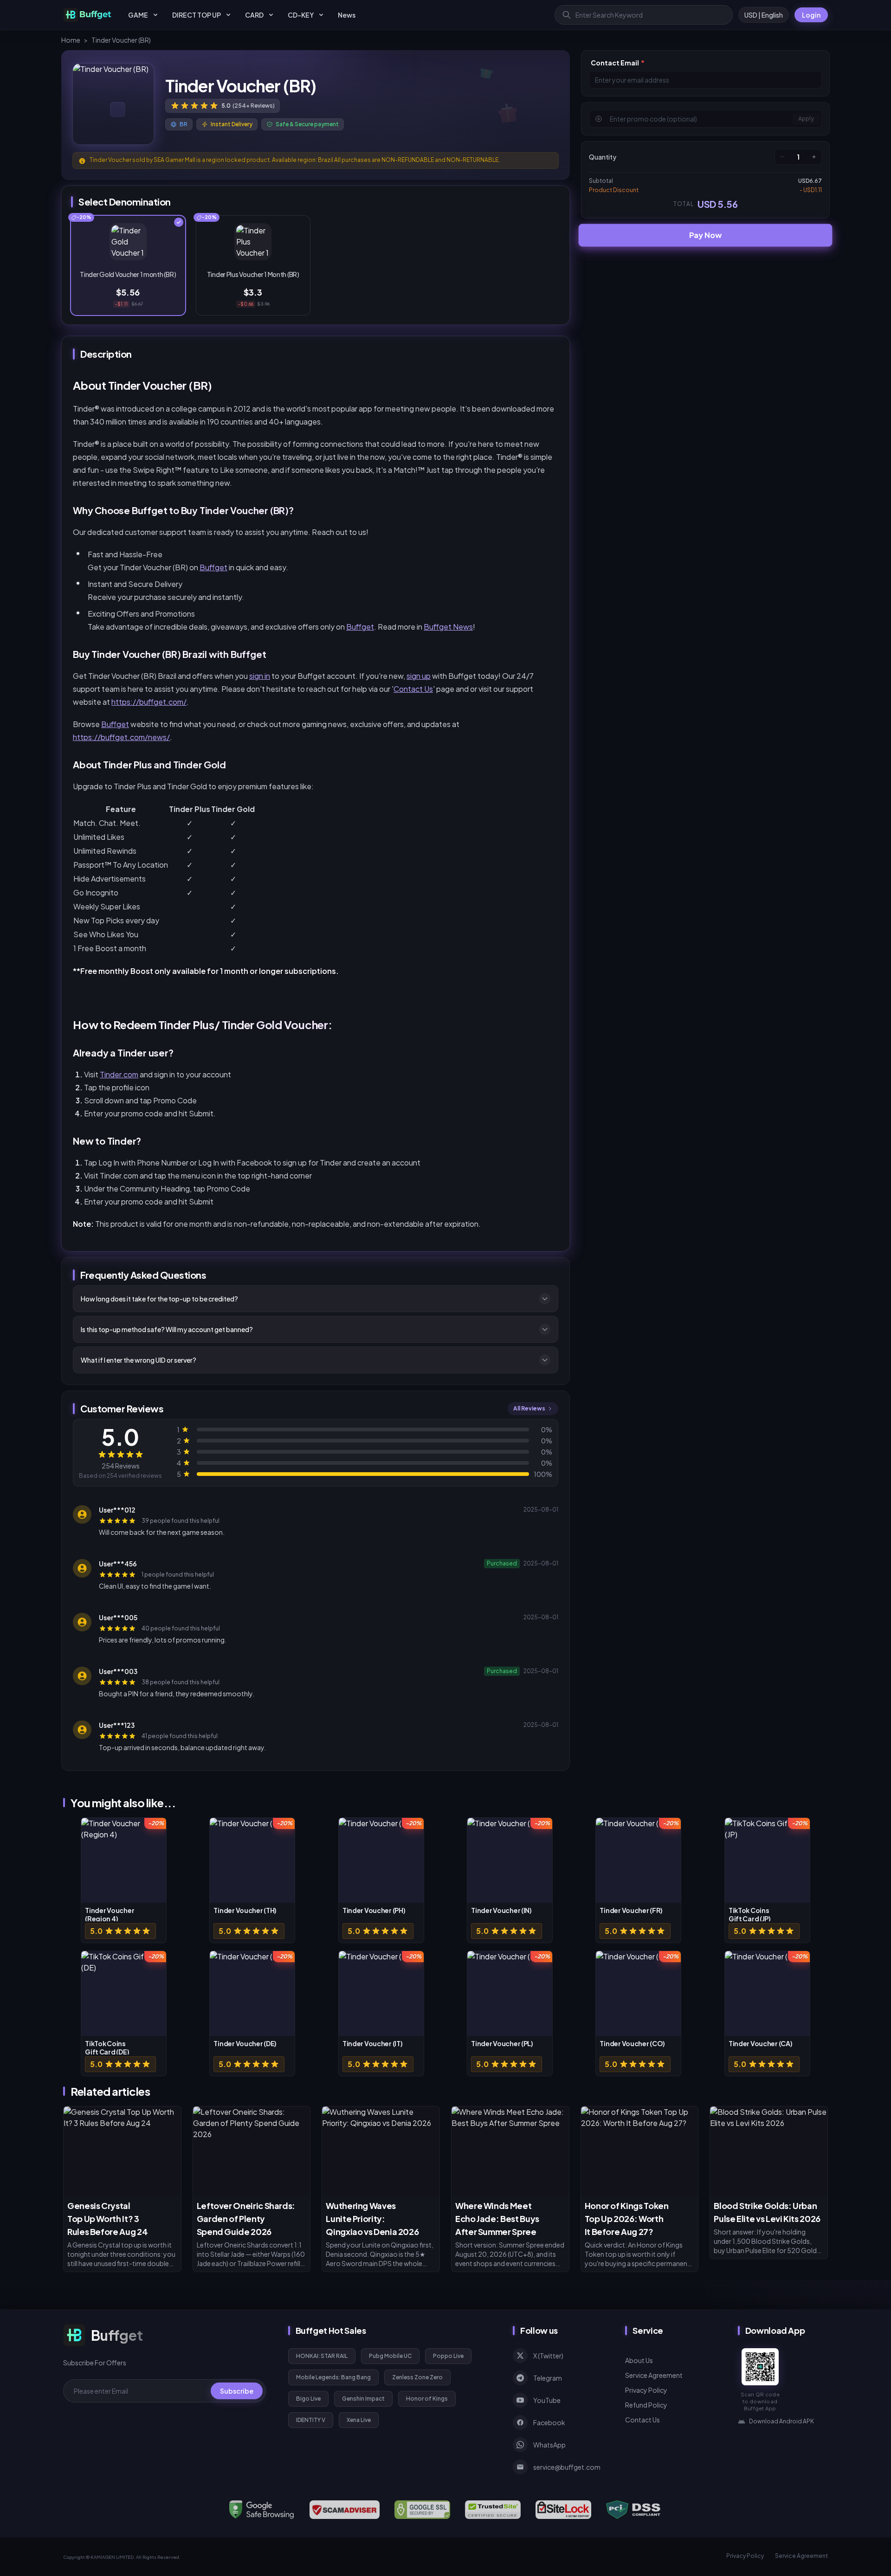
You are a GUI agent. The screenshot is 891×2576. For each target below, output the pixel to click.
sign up (419, 676)
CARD (254, 15)
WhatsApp (549, 2445)
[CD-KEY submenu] (321, 15)
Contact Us (413, 689)
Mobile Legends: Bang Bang (333, 2377)
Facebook (549, 2422)
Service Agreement (654, 2375)
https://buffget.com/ (149, 702)
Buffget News (448, 627)
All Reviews (529, 1408)
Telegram (548, 2378)
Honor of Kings (427, 2399)
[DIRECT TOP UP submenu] (228, 15)
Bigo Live (308, 2399)
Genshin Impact (363, 2399)
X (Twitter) (548, 2356)
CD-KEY (301, 15)
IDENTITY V (311, 2420)
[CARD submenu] (271, 15)
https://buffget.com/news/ (121, 737)
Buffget (213, 567)
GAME (138, 15)
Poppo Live (448, 2356)
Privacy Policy (646, 2390)
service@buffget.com (567, 2467)
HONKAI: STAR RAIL (322, 2356)
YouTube (547, 2400)
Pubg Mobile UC (390, 2356)
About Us (639, 2360)
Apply (806, 119)
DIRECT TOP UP (197, 15)
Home (71, 40)
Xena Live (359, 2420)
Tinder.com (119, 1074)
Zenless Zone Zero (417, 2377)
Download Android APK (781, 2421)
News (347, 15)
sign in (260, 676)
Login (811, 15)
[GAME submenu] (155, 15)
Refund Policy (646, 2405)
